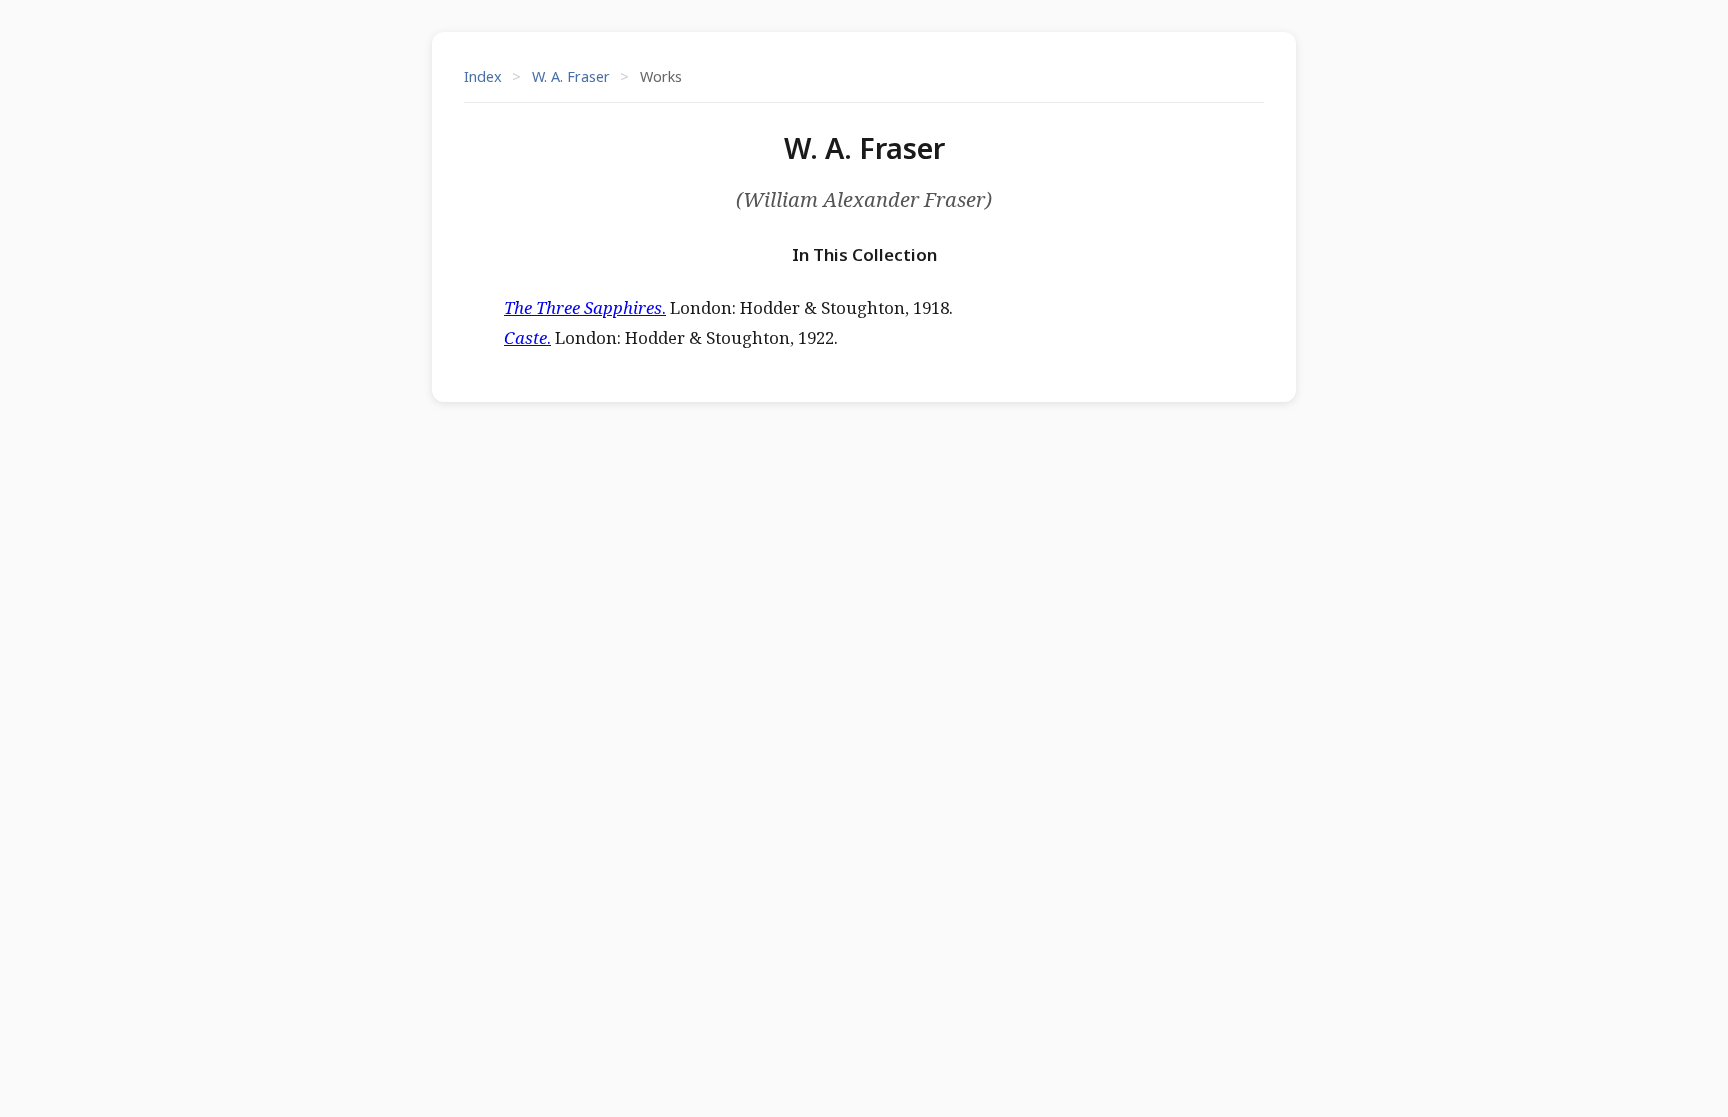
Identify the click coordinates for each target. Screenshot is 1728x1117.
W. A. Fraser (571, 76)
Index (483, 76)
